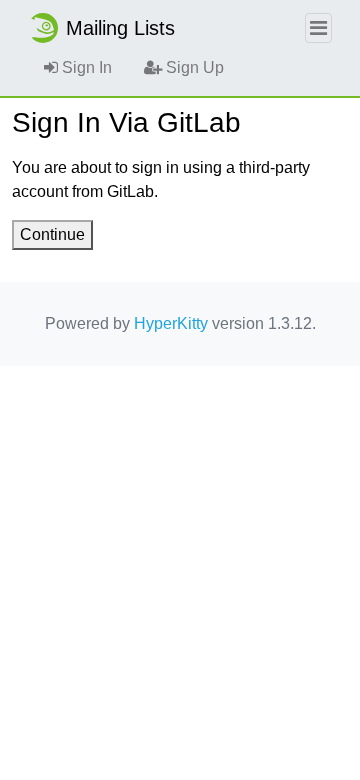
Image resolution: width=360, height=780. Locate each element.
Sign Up (193, 67)
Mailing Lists (120, 28)
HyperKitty (171, 323)
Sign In (85, 67)
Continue (52, 234)
